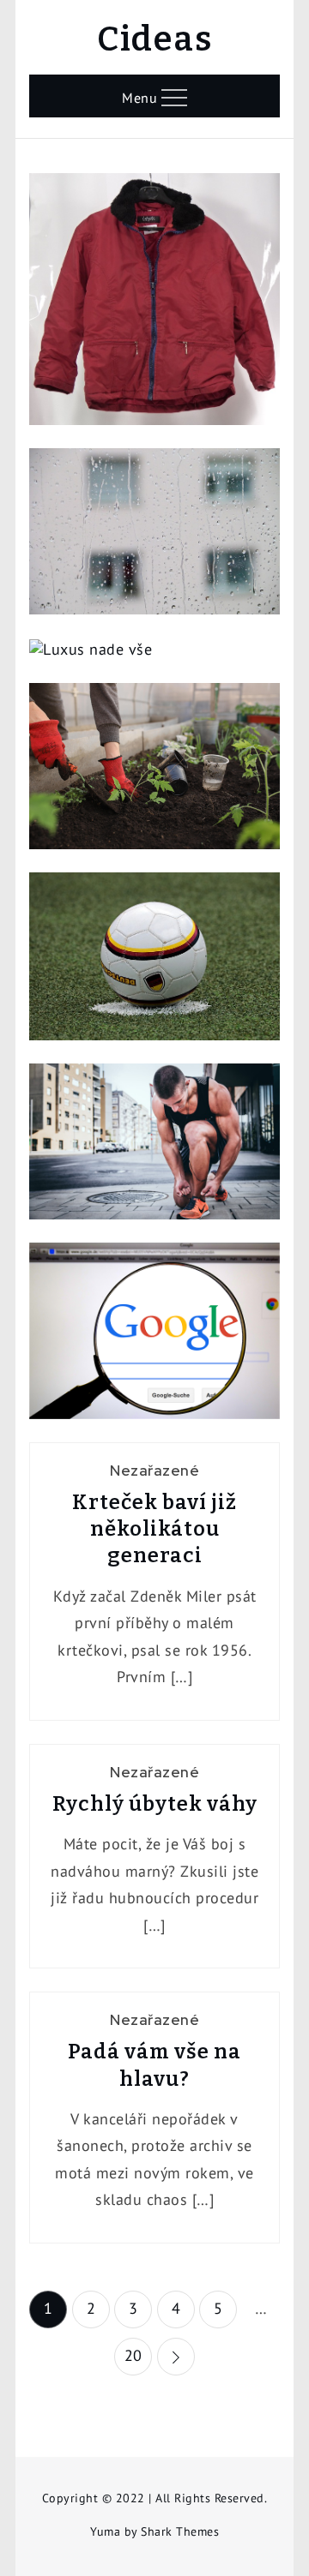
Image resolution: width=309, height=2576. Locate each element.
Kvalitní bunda (154, 307)
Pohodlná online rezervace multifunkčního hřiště (154, 964)
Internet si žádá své (154, 1338)
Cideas (154, 39)
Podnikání (154, 1293)
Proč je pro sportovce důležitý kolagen (154, 1149)
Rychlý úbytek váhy (155, 1804)
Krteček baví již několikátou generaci (154, 1529)
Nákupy (155, 275)
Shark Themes (180, 2531)
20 (133, 2355)
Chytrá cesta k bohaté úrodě (154, 773)
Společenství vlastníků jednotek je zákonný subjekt (154, 539)
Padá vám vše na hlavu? (154, 2065)
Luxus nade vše (155, 675)
